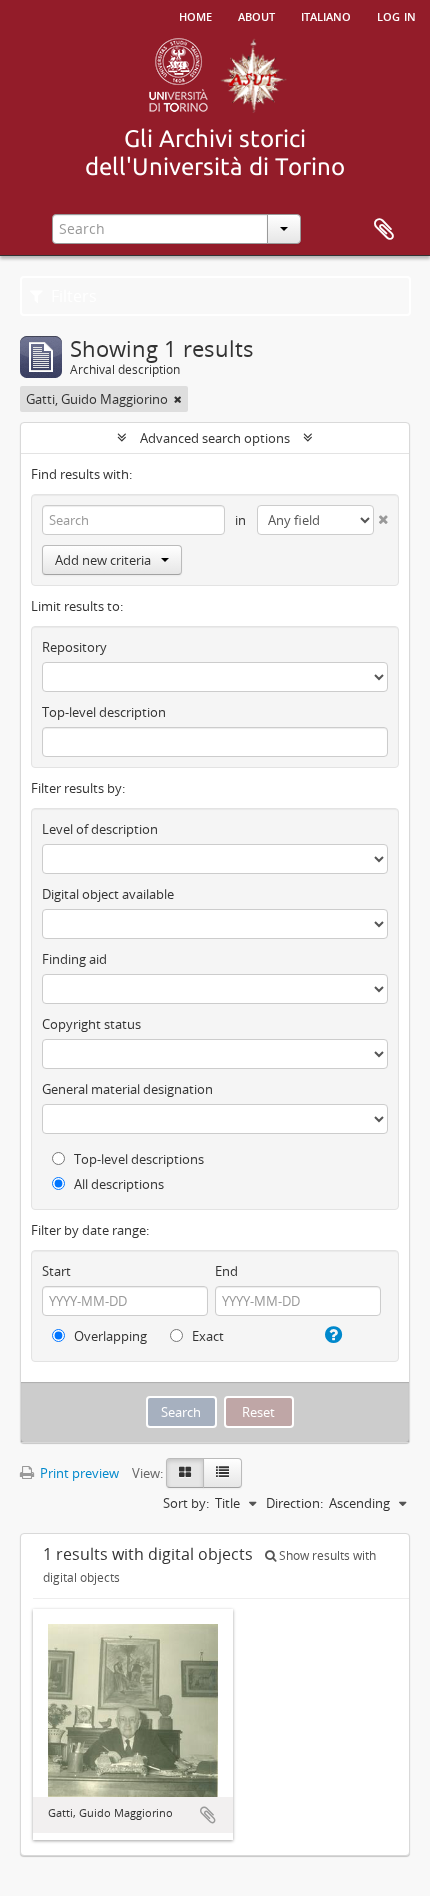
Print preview (78, 1473)
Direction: (294, 1503)
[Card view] (185, 1473)
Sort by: (186, 1503)
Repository (74, 647)
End (226, 1271)
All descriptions (117, 1184)
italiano (326, 15)
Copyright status (91, 1024)
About (256, 15)
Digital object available (108, 894)
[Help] (332, 1335)
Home (195, 15)
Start (56, 1271)
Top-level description (104, 712)
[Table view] (222, 1473)
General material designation (127, 1089)
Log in (396, 15)
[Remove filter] (178, 399)
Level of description (100, 829)
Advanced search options (215, 438)
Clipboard (384, 230)
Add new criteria (103, 560)
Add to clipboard (208, 1815)
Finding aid (74, 959)
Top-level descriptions (137, 1159)
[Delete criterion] (381, 515)
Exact (206, 1336)
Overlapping (109, 1336)
